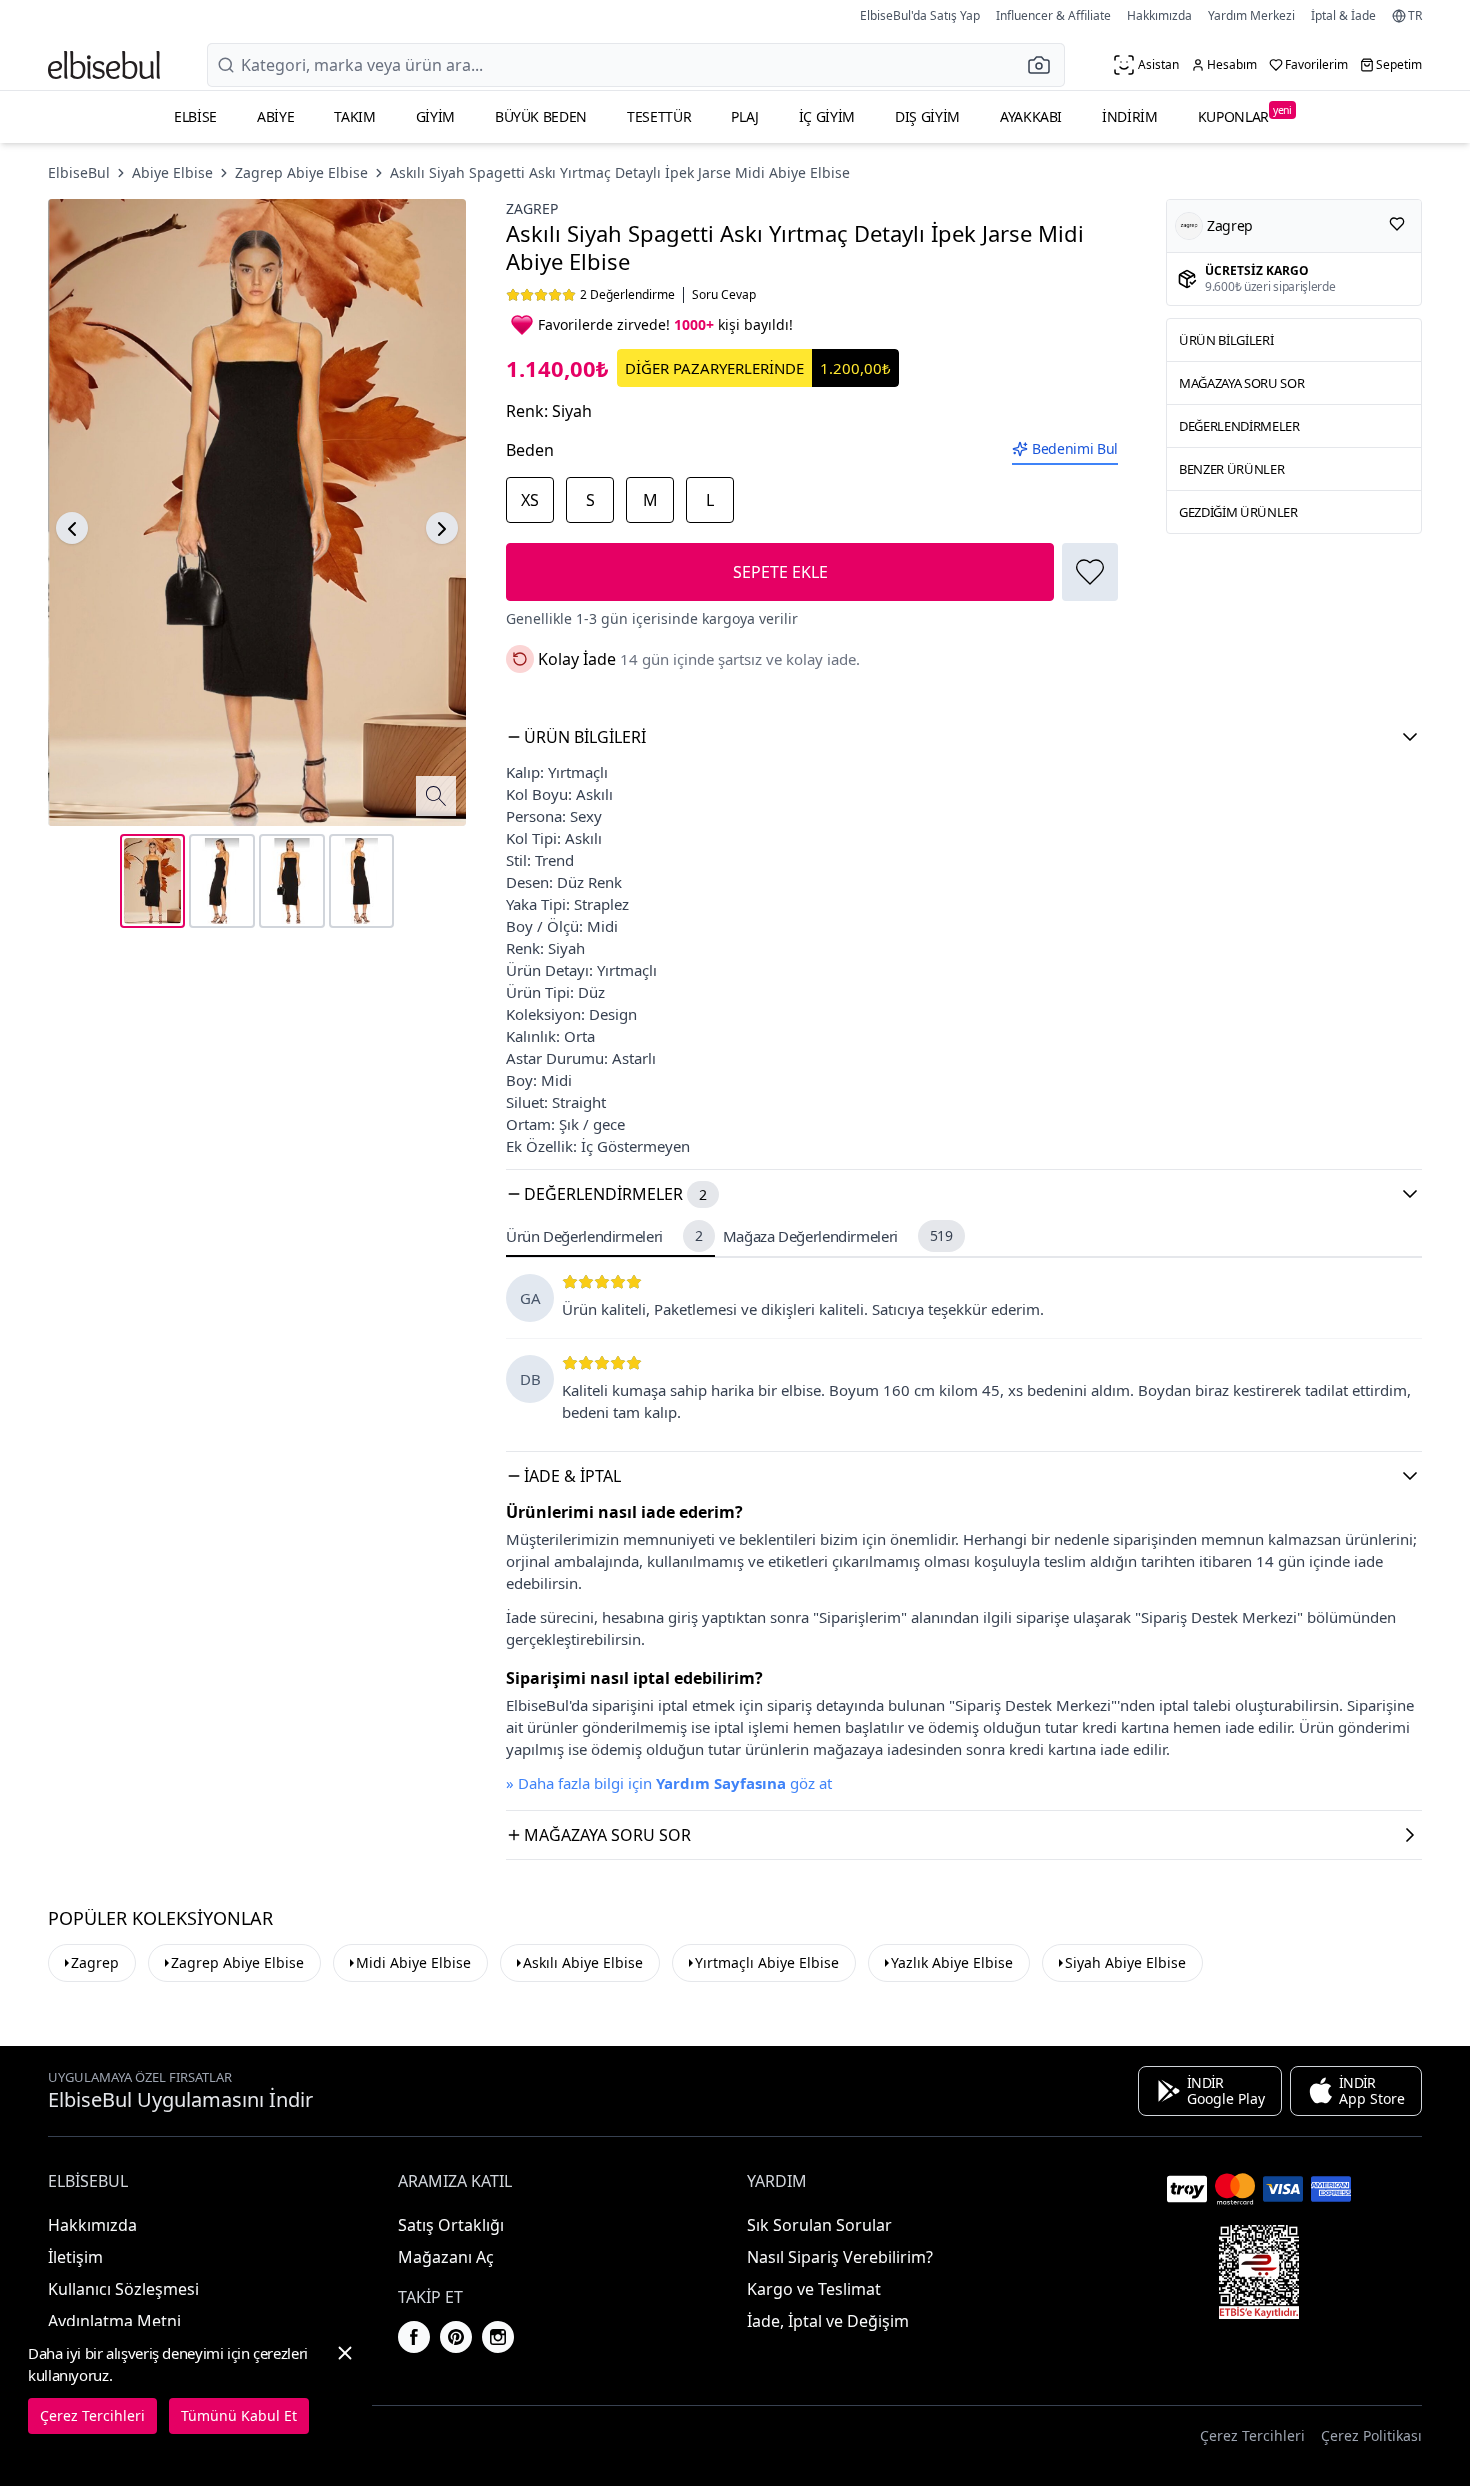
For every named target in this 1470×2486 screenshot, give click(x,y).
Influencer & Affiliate (1053, 15)
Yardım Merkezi (1251, 15)
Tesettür (659, 116)
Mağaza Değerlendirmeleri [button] (838, 1236)
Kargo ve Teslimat (814, 2289)
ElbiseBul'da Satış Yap (920, 15)
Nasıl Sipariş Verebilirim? (840, 2257)
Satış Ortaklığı (451, 2225)
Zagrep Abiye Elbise (301, 172)
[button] (1045, 65)
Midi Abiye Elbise (413, 1962)
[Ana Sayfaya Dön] (104, 65)
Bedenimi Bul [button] (1075, 448)
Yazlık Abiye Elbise (952, 1962)
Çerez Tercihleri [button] (1252, 2435)
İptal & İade (1343, 15)
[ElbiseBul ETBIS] (1259, 2272)
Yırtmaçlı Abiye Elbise (767, 1962)
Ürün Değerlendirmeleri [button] (604, 1236)
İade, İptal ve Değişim (828, 2321)
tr (1415, 16)
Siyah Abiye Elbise (1125, 1962)
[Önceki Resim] (72, 529)
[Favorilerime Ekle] (1090, 572)
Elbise (195, 116)
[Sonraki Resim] (442, 529)
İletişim (75, 2257)
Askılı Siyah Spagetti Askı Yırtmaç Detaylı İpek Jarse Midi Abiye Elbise (620, 172)
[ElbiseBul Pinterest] (456, 2337)
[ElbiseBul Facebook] (414, 2337)
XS (530, 500)
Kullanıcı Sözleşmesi (123, 2289)
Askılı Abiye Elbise (583, 1962)
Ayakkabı (1031, 116)
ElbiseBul (79, 172)
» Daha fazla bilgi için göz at (669, 1783)
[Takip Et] (1397, 224)
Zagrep (532, 208)
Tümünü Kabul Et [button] (239, 2415)
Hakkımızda (1159, 15)
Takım (354, 116)
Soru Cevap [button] (724, 295)
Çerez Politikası (1371, 2435)
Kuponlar (1245, 114)
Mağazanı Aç (446, 2257)
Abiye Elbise (172, 172)
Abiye (275, 116)
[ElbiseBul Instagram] (498, 2337)
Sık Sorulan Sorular (819, 2225)
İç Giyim (827, 116)
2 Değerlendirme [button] (627, 295)
